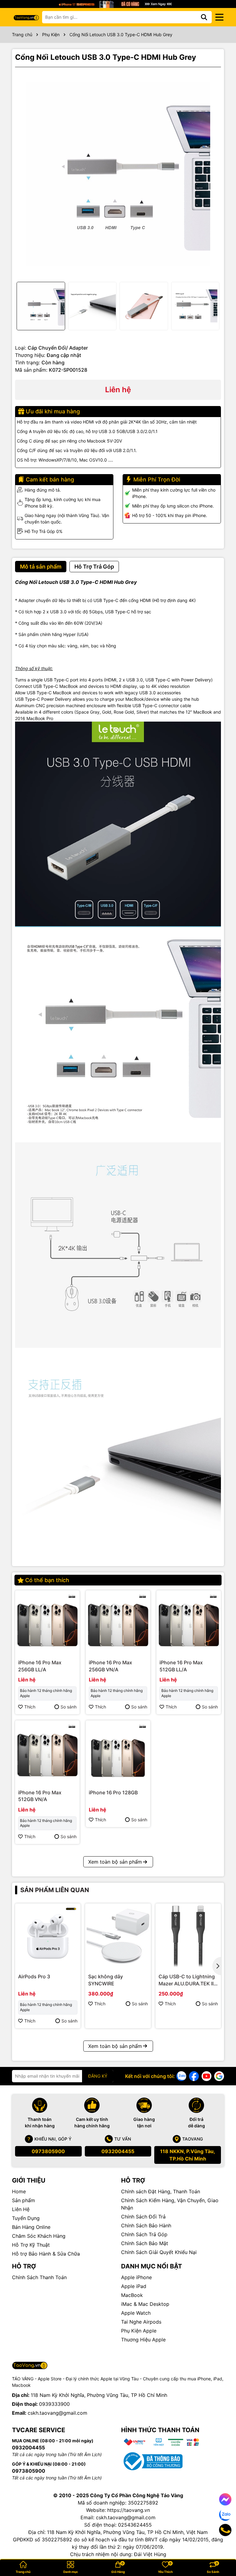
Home (19, 2191)
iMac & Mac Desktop (145, 2304)
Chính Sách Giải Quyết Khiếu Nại (159, 2252)
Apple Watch (136, 2313)
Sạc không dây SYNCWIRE (106, 1980)
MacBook (132, 2295)
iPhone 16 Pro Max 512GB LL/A (181, 1666)
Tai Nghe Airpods (141, 2322)
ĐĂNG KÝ (98, 2076)
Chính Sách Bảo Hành (146, 2225)
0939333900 (54, 2404)
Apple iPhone (136, 2277)
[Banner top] (118, 4)
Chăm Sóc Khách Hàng (39, 2236)
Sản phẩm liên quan (55, 1890)
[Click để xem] (118, 174)
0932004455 (118, 2151)
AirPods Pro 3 (34, 1976)
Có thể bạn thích (47, 1580)
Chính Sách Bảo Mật (145, 2243)
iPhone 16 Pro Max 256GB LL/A (40, 1666)
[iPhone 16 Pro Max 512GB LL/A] (189, 1623)
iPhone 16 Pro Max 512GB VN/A (40, 1796)
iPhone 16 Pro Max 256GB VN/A (110, 1666)
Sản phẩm (24, 2200)
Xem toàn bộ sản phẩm (115, 1862)
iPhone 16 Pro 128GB (113, 1792)
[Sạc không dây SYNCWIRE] (118, 1936)
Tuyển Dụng (26, 2218)
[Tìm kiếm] (204, 17)
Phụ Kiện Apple (139, 2331)
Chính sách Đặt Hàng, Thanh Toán (161, 2191)
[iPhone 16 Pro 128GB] (118, 1753)
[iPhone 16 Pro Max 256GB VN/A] (118, 1623)
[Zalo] (181, 2076)
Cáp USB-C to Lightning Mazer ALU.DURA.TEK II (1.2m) (187, 1980)
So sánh (69, 1707)
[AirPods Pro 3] (48, 1936)
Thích (30, 1707)
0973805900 (48, 2151)
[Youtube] (206, 2076)
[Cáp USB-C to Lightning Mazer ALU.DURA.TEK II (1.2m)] (188, 1936)
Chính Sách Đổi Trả (143, 2217)
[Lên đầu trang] (223, 2551)
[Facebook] (194, 2076)
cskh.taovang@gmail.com (57, 2413)
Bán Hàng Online (31, 2227)
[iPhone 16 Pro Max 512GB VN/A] (47, 1753)
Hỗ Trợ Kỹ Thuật (31, 2245)
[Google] (219, 2076)
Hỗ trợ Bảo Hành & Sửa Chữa (46, 2254)
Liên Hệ (21, 2209)
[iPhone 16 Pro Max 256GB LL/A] (47, 1623)
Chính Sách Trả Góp (144, 2234)
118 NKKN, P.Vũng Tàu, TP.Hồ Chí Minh (188, 2155)
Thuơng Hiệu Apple (143, 2340)
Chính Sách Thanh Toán (39, 2277)
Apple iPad (134, 2286)
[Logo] (26, 17)
